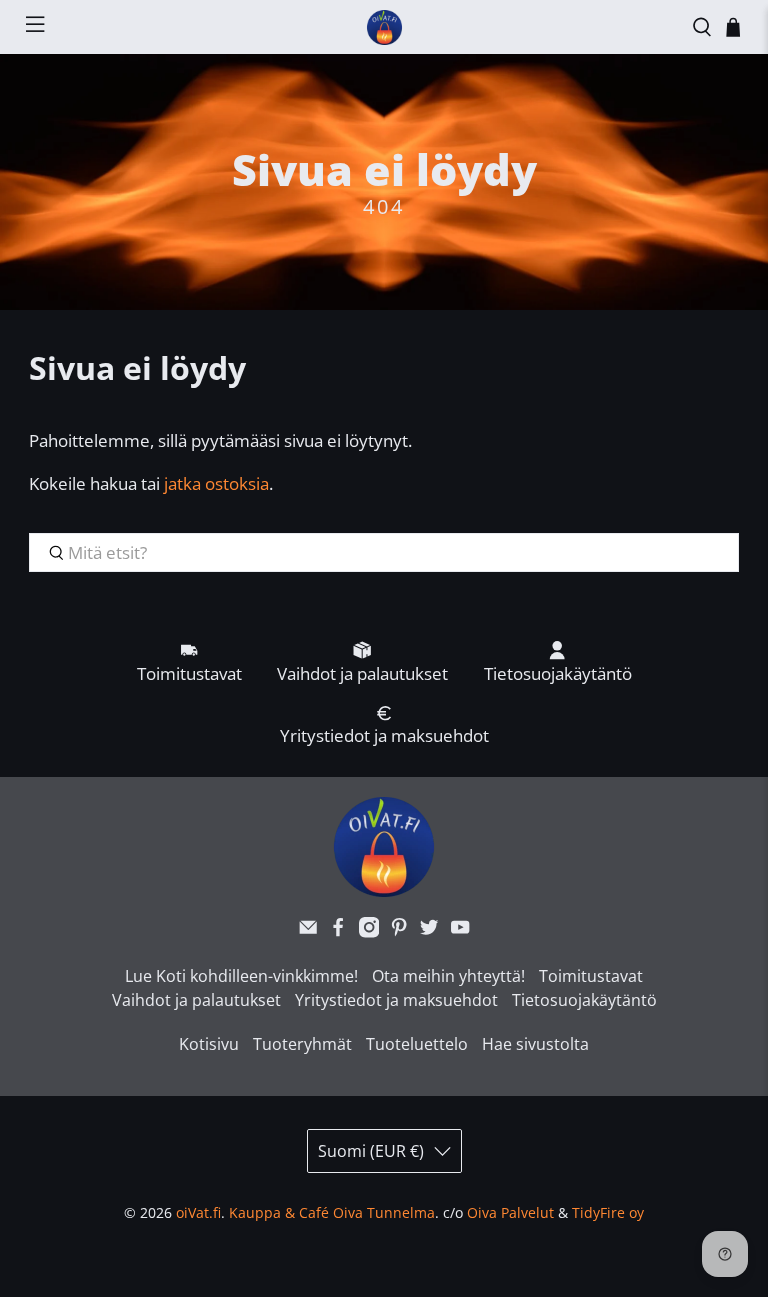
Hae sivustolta (535, 1044)
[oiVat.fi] (384, 27)
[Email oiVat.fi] (308, 932)
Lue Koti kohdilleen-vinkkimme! (241, 976)
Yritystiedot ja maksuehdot (396, 1000)
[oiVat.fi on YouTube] (460, 932)
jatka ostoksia (216, 483)
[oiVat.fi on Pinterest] (399, 932)
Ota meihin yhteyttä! (448, 976)
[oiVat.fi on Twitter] (429, 932)
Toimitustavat (591, 976)
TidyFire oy (608, 1212)
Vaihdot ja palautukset (196, 1000)
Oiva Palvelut (510, 1212)
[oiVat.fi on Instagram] (369, 932)
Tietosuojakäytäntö (584, 1000)
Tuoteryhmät (302, 1044)
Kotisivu (209, 1044)
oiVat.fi (198, 1212)
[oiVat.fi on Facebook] (338, 932)
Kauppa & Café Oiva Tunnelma (332, 1212)
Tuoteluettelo (417, 1044)
